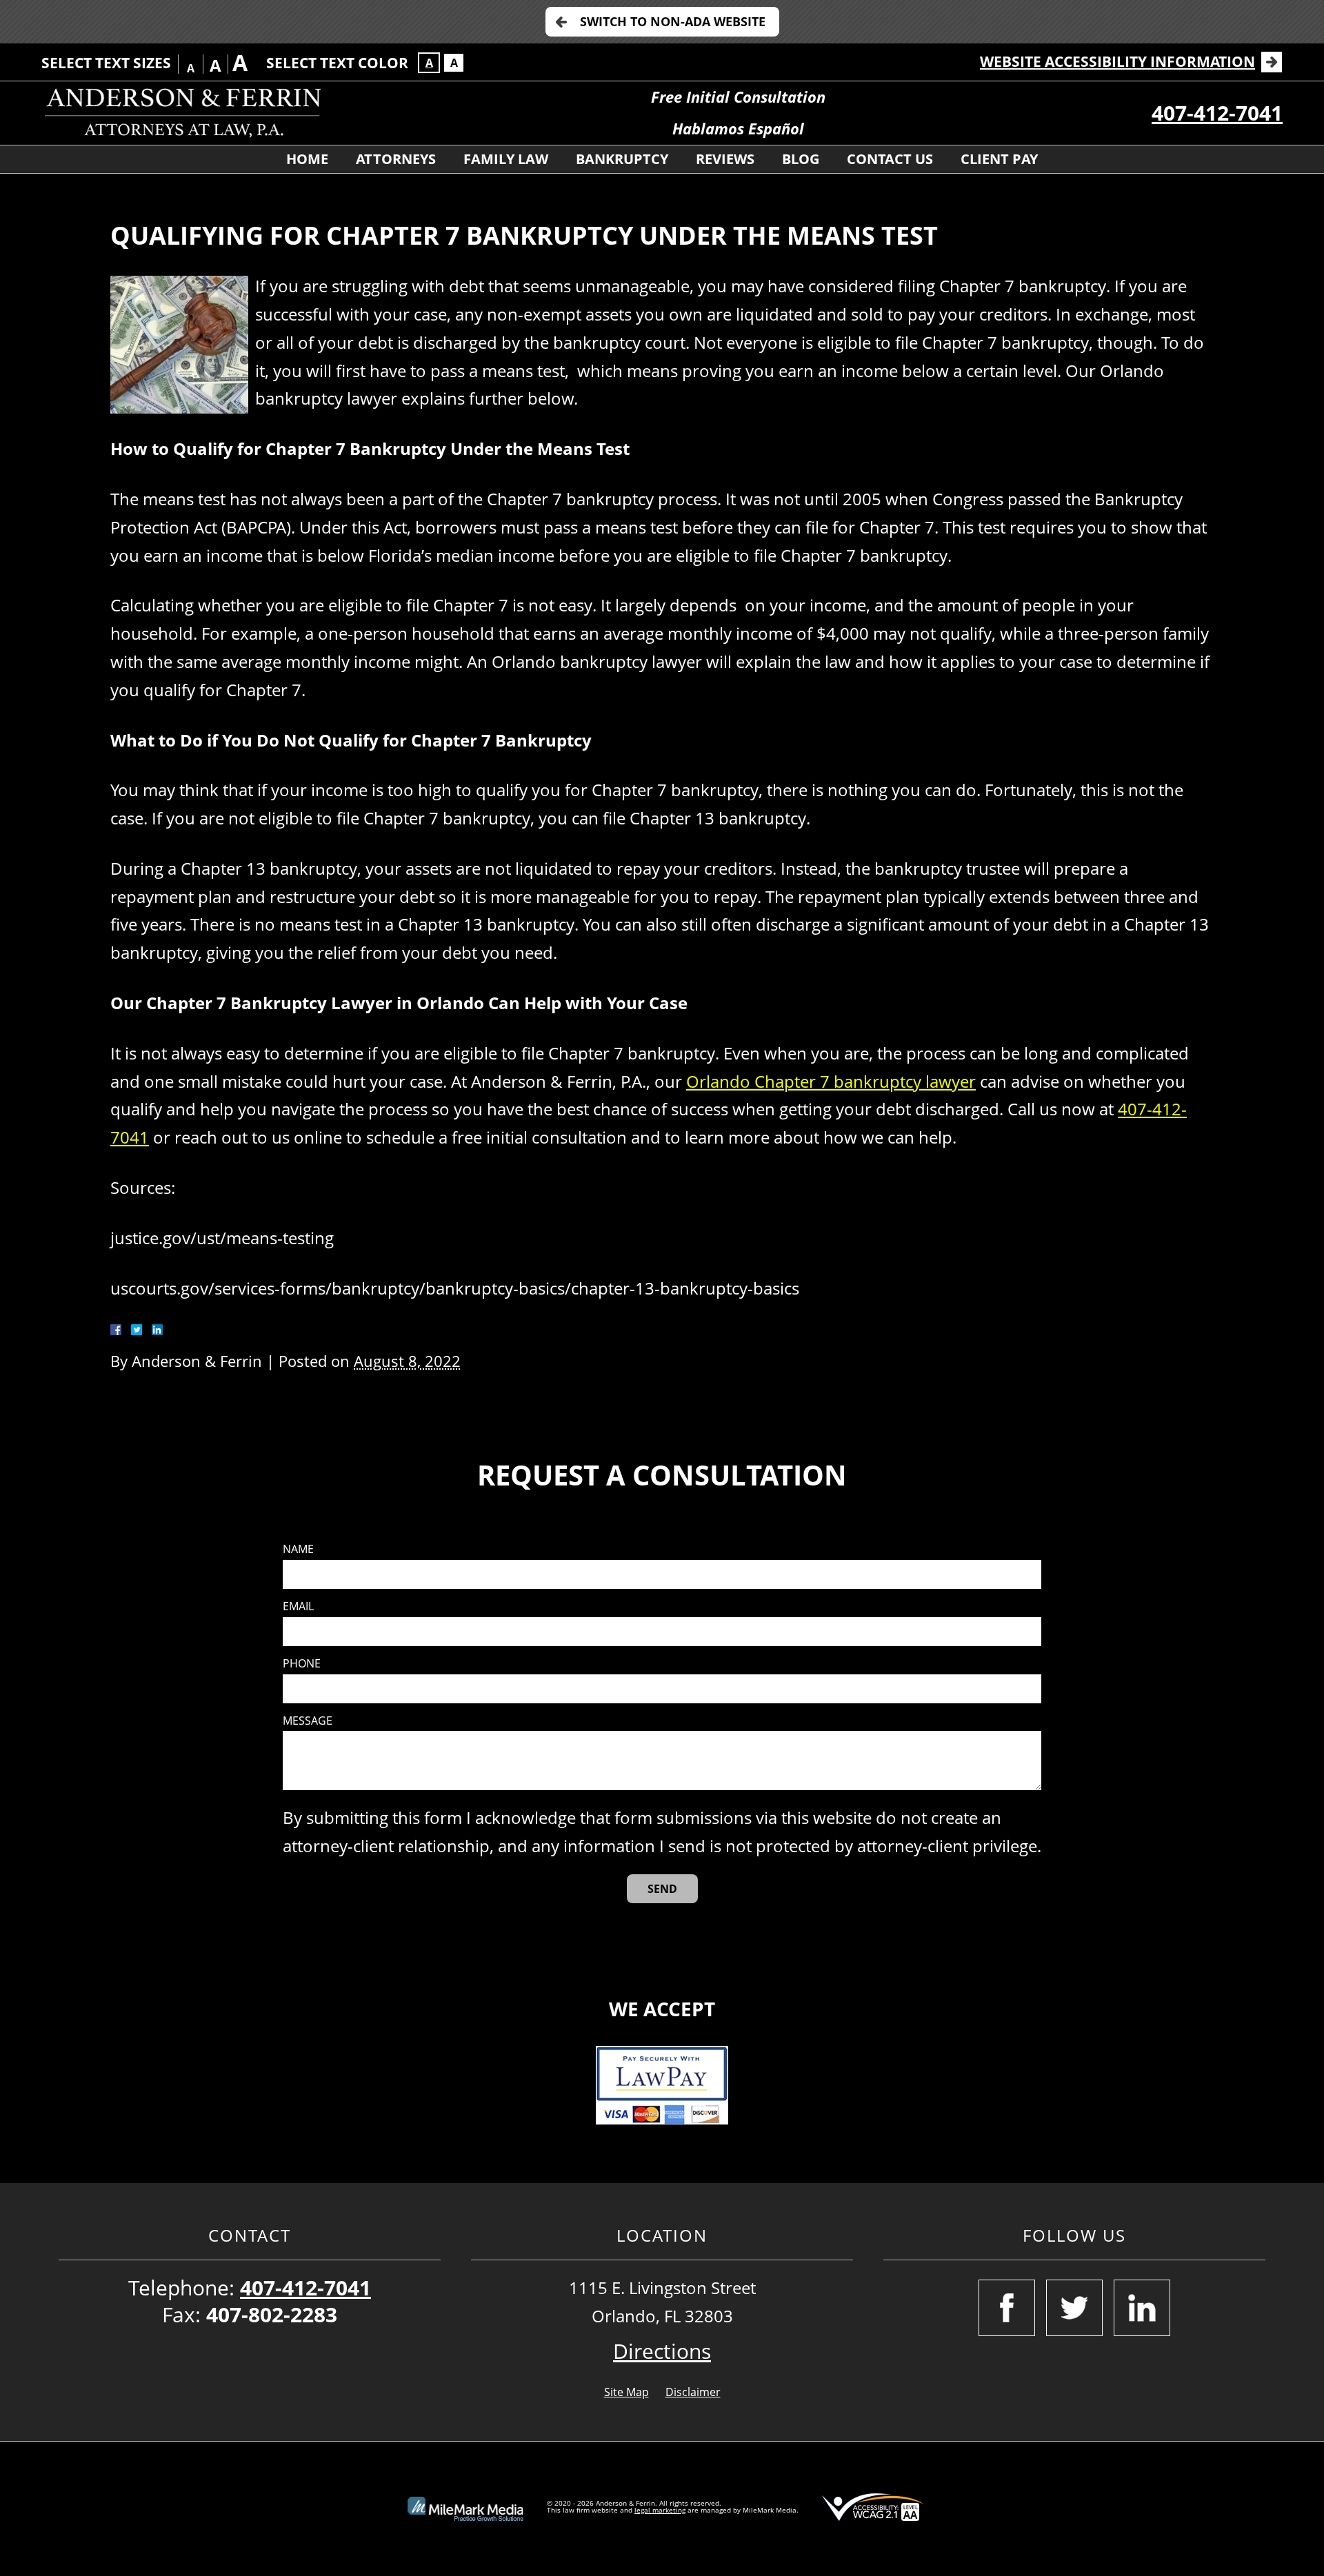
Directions (662, 2351)
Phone (302, 1664)
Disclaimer (693, 2392)
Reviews (725, 159)
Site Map (626, 2392)
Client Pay (999, 159)
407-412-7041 (1217, 113)
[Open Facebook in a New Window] (1007, 2308)
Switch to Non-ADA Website (673, 21)
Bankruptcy (622, 159)
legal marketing (660, 2510)
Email (298, 1606)
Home (307, 159)
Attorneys (396, 159)
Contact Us (890, 159)
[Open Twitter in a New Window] (1074, 2308)
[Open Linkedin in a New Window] (1142, 2308)
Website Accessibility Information (1117, 61)
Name (298, 1549)
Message (308, 1721)
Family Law (506, 159)
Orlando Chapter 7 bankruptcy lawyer (831, 1081)
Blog (801, 159)
